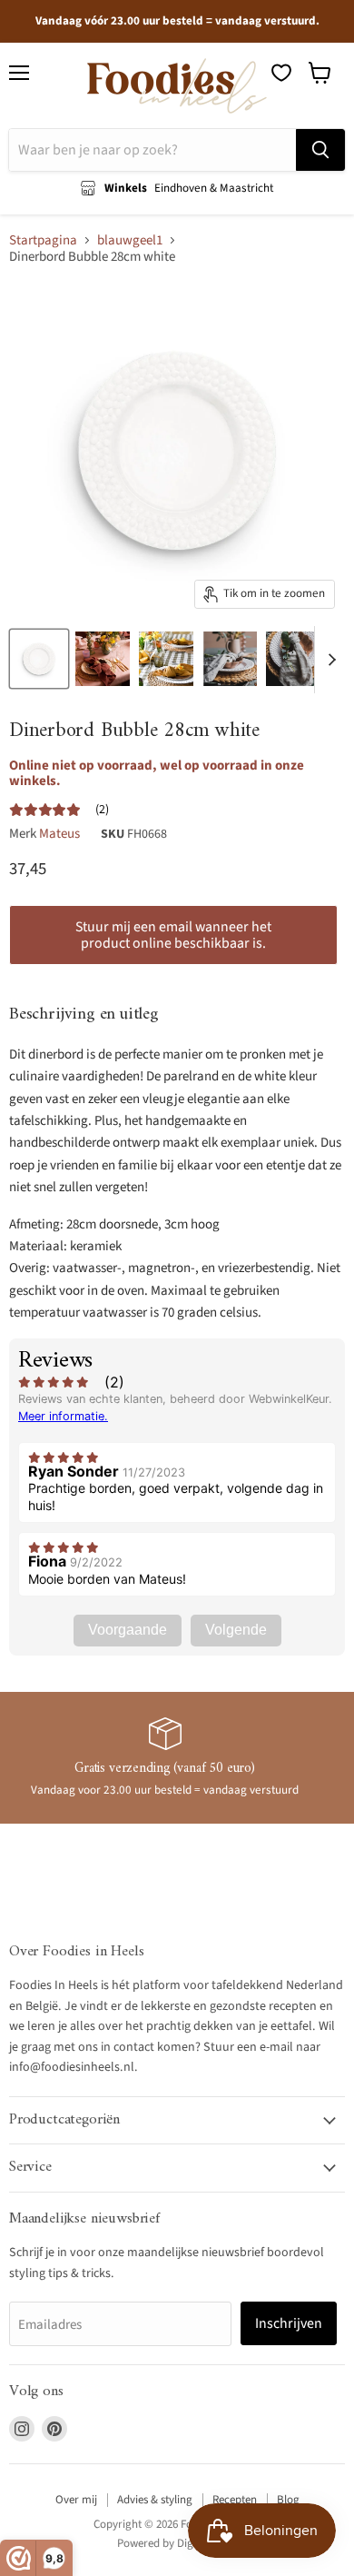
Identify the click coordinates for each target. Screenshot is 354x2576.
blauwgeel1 (130, 240)
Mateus (59, 834)
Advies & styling (155, 2500)
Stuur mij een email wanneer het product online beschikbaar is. (173, 935)
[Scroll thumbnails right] (329, 660)
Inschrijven (289, 2323)
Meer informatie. (63, 1416)
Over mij (76, 2500)
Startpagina (43, 240)
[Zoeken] (320, 150)
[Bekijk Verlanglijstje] (281, 73)
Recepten (235, 2500)
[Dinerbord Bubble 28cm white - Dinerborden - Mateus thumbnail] (39, 659)
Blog (288, 2500)
